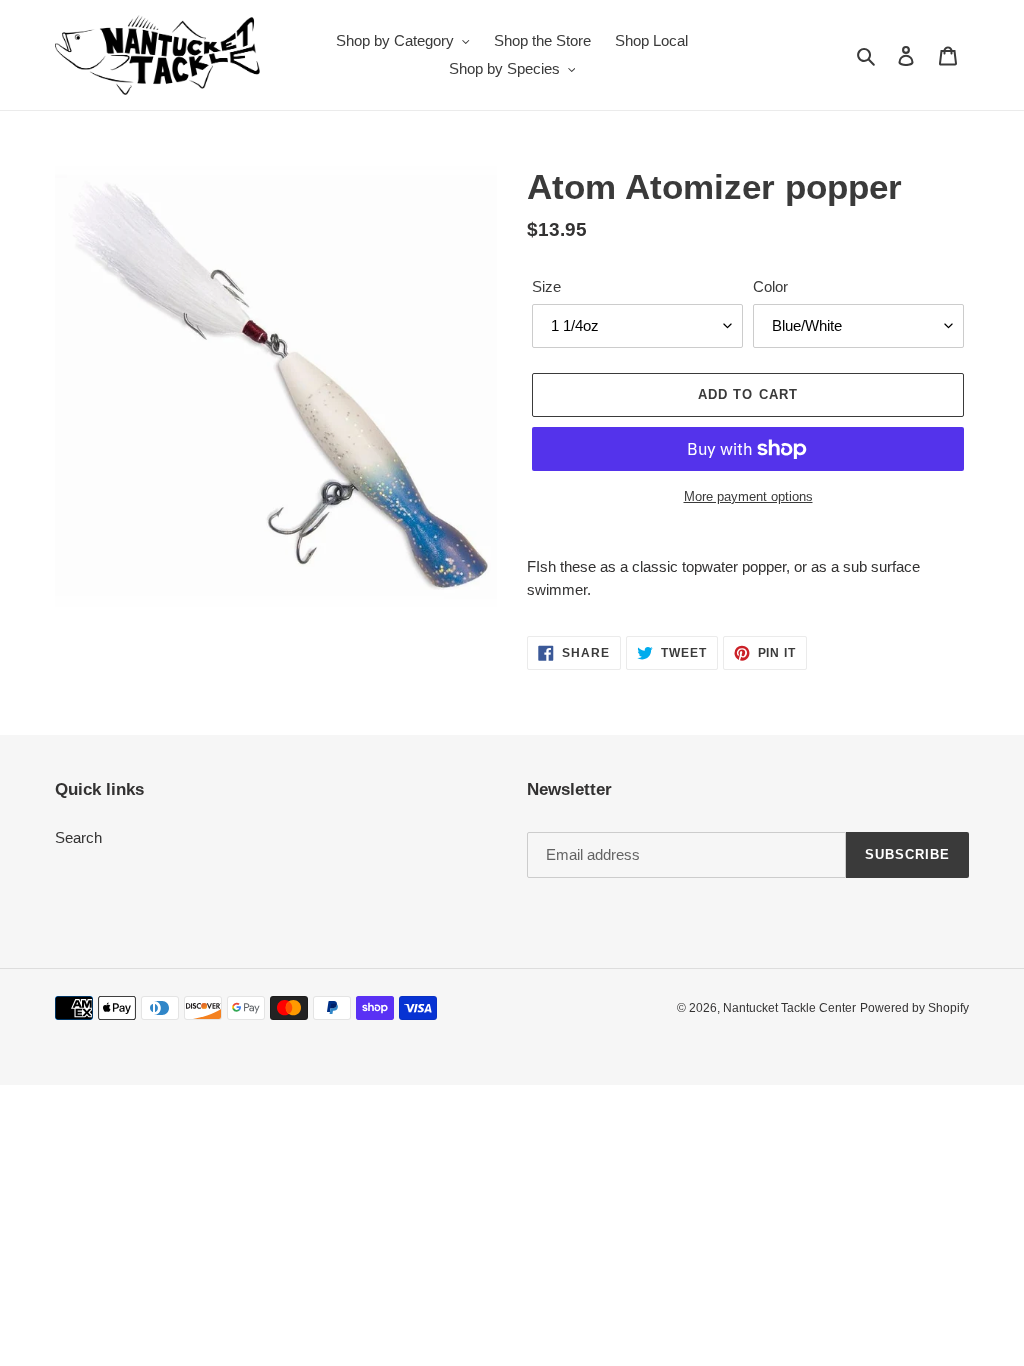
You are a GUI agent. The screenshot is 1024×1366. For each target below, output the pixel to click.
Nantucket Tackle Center (789, 1008)
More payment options (748, 496)
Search (78, 837)
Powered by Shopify (914, 1008)
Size (546, 286)
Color (770, 286)
